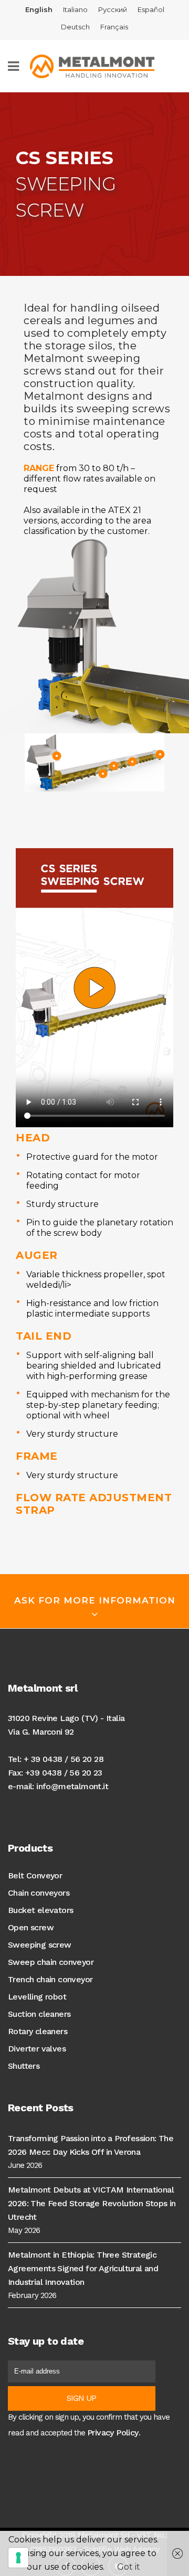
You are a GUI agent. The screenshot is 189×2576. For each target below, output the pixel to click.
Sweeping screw (40, 1945)
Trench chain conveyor (50, 1979)
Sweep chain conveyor (51, 1962)
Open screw (31, 1927)
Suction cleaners (39, 2014)
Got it (129, 2567)
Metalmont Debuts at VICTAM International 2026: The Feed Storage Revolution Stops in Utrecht (92, 2203)
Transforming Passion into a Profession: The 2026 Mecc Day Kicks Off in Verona (91, 2145)
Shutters (24, 2066)
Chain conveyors (39, 1893)
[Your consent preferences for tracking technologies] (18, 2558)
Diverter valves (37, 2049)
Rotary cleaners (38, 2031)
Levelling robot (37, 1997)
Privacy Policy (113, 2433)
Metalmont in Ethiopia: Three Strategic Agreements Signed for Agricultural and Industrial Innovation (83, 2268)
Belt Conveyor (35, 1875)
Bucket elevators (40, 1910)
